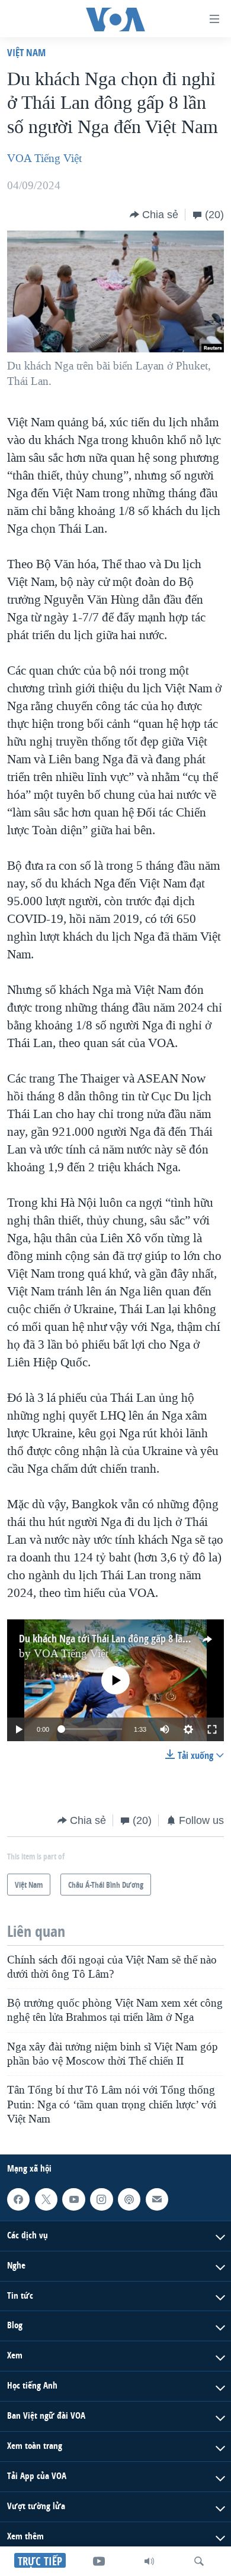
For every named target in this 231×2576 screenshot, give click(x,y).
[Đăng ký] (157, 2199)
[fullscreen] (212, 1729)
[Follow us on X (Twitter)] (46, 2199)
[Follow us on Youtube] (73, 2199)
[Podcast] (129, 2199)
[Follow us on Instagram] (101, 2199)
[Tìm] (199, 2561)
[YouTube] (99, 2561)
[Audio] (149, 2561)
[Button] (154, 215)
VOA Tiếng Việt (44, 158)
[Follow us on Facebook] (18, 2199)
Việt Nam (26, 52)
